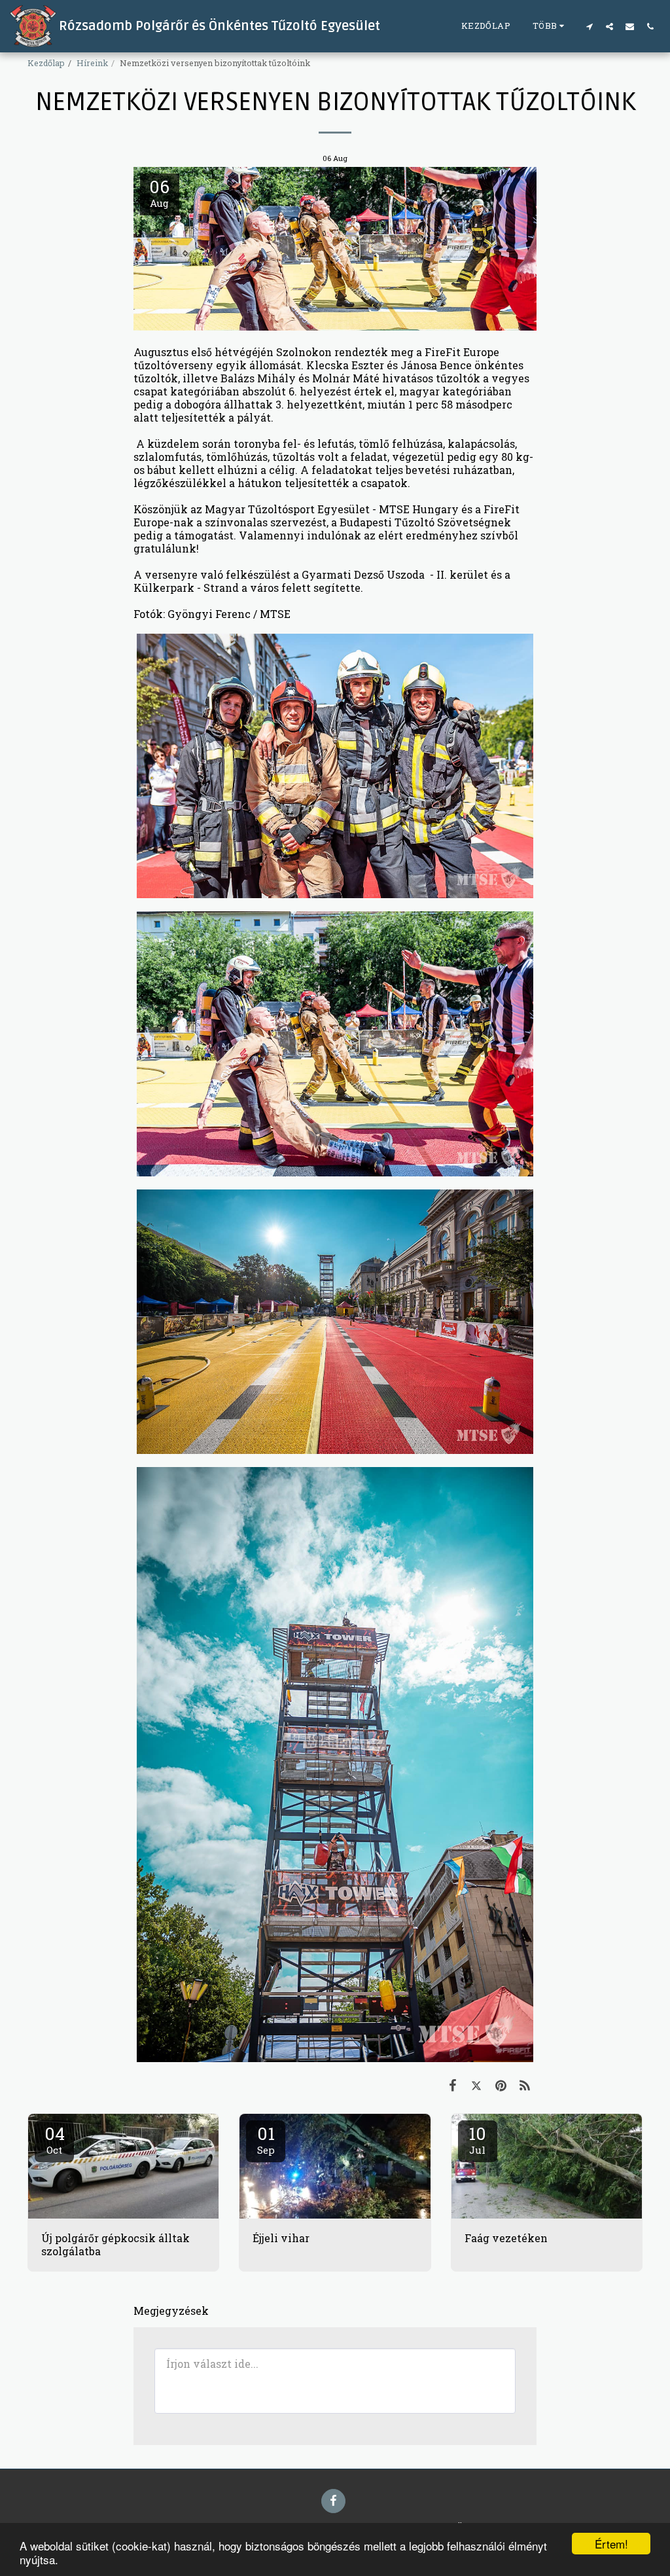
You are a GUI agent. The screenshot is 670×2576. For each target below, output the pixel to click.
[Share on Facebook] (452, 2085)
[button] (589, 26)
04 (55, 2139)
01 (266, 2139)
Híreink (92, 63)
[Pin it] (501, 2085)
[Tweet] (477, 2085)
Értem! (611, 2544)
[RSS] (525, 2085)
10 (477, 2139)
